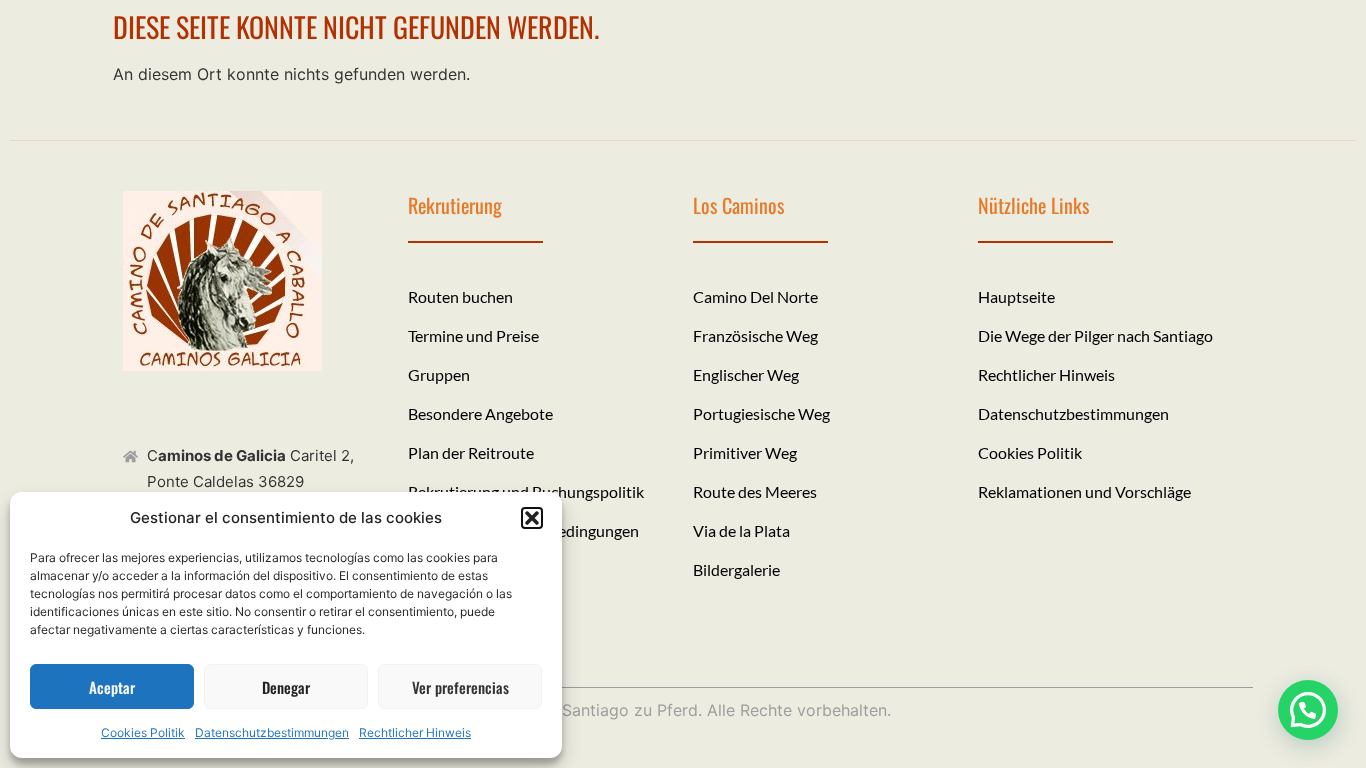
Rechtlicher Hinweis (415, 732)
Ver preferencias (460, 687)
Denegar (286, 687)
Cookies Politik (143, 732)
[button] (532, 518)
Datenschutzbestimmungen (272, 732)
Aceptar (112, 687)
